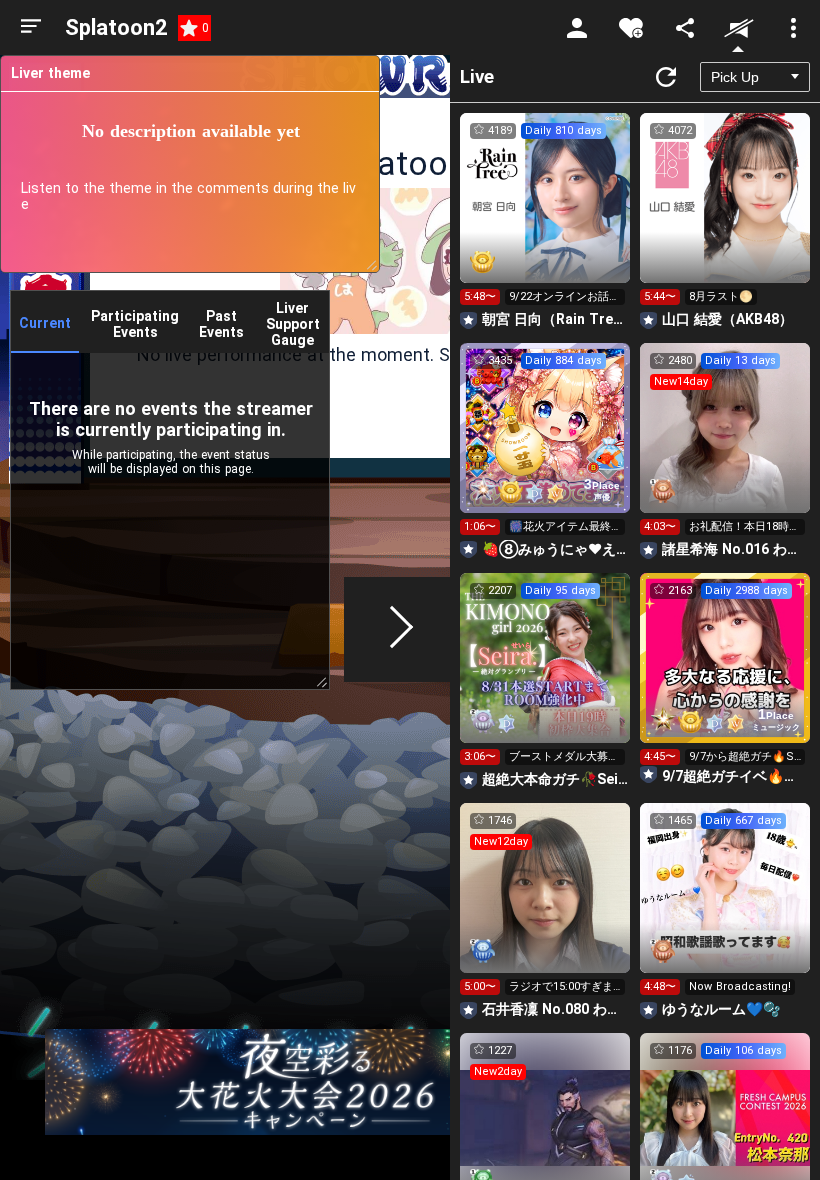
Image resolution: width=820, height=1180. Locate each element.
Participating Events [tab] (135, 324)
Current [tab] (45, 323)
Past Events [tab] (221, 324)
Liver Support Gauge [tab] (293, 324)
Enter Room (545, 216)
